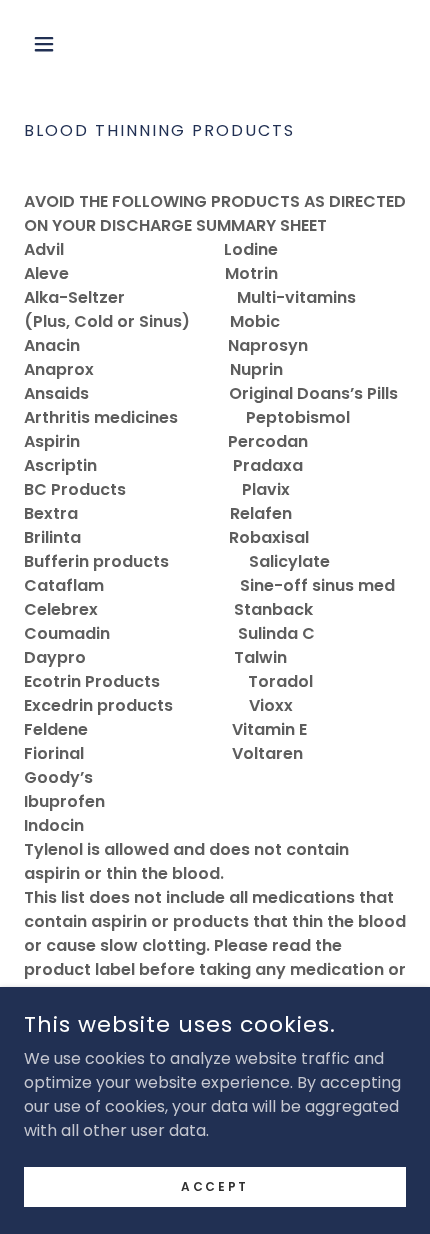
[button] (52, 44)
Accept (214, 1185)
